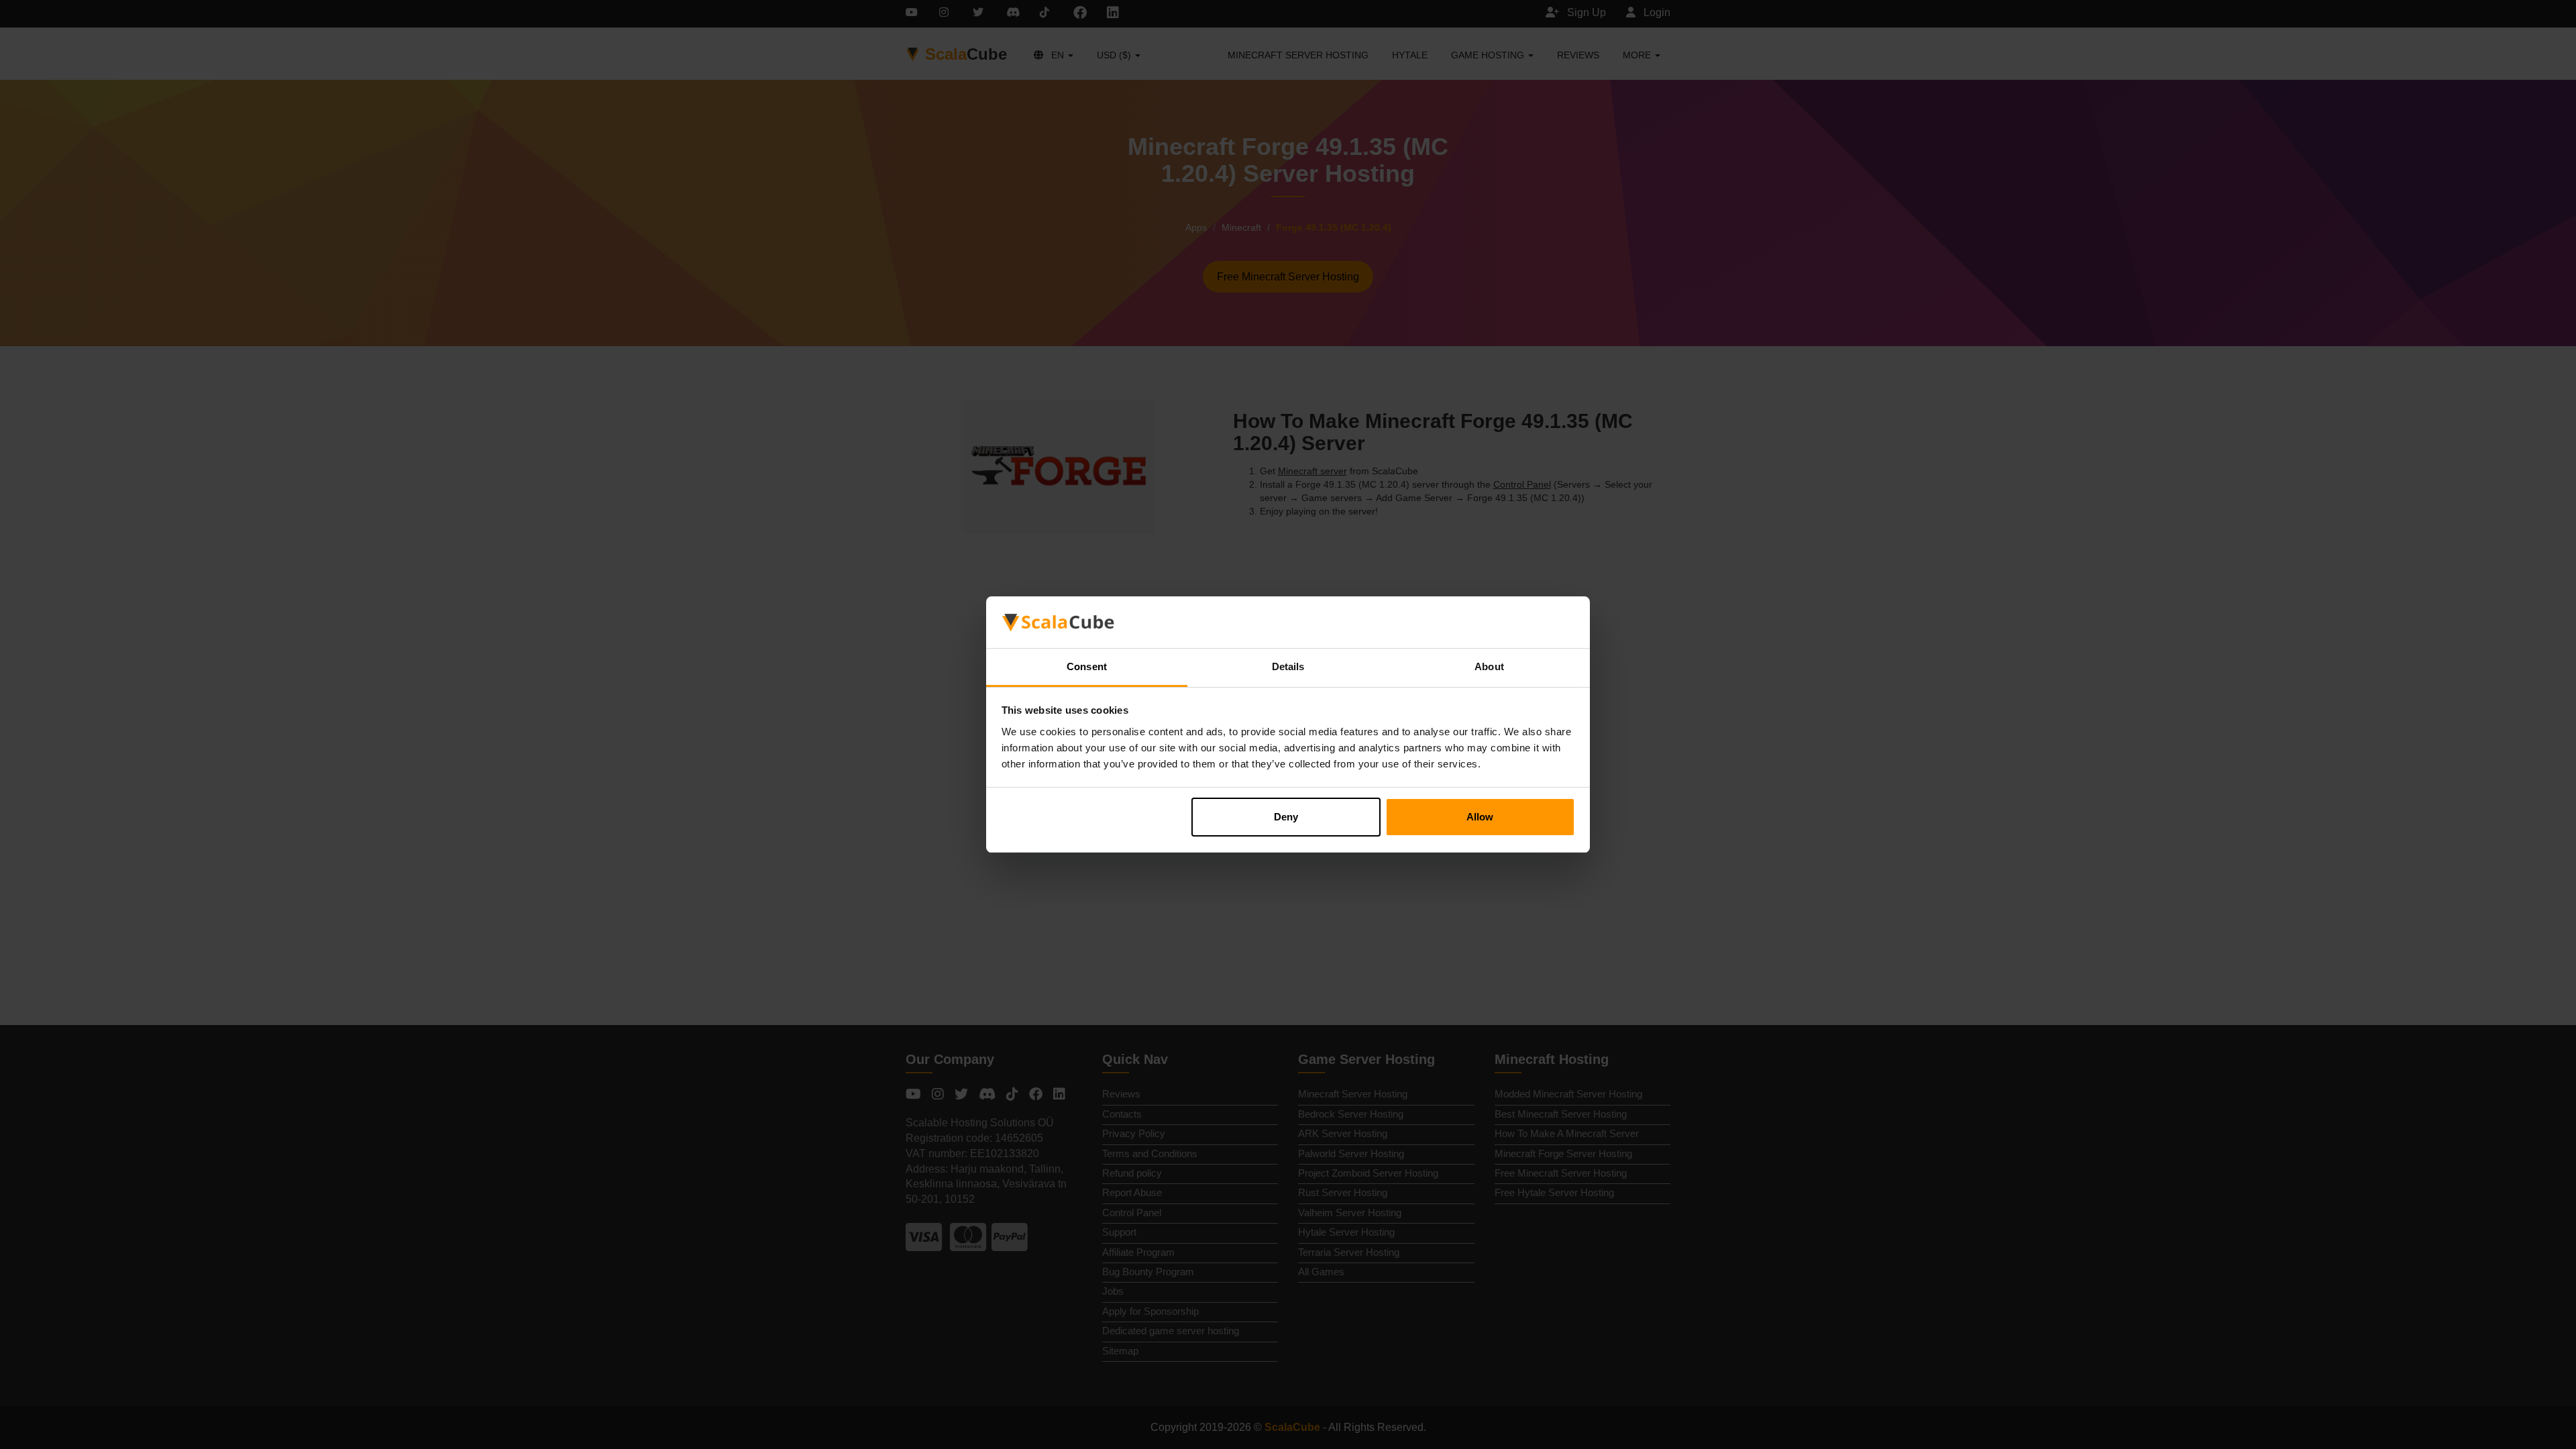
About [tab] (1489, 666)
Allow (1480, 817)
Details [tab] (1288, 666)
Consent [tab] (1087, 666)
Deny (1286, 817)
